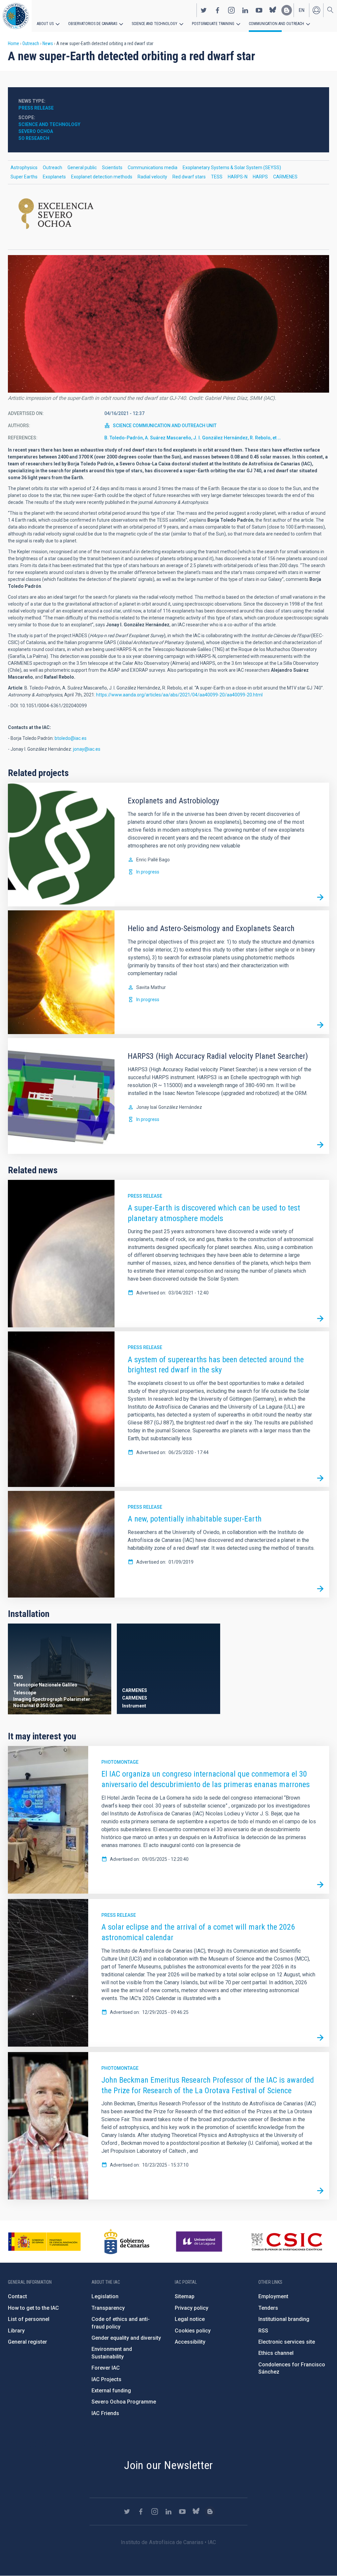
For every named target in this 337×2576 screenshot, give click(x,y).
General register (27, 2342)
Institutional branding (284, 2319)
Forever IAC (106, 2368)
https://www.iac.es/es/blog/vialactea (287, 10)
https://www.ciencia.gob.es (44, 2242)
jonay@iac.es (87, 749)
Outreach (31, 43)
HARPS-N (238, 177)
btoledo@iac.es (71, 738)
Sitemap (185, 2296)
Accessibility (190, 2342)
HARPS (260, 177)
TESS (217, 177)
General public (82, 168)
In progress (148, 872)
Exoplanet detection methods (102, 177)
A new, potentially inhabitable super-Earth (195, 1519)
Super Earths (24, 177)
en (302, 10)
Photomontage (120, 1762)
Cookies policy (193, 2331)
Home (13, 43)
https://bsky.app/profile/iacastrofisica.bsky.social (273, 10)
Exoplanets (54, 177)
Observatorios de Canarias (93, 24)
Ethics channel (276, 2353)
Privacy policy (192, 2308)
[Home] (16, 16)
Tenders (268, 2308)
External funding (111, 2391)
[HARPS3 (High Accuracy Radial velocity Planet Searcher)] (320, 1145)
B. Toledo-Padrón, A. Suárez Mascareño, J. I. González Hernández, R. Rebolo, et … (193, 438)
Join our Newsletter (168, 2465)
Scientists (112, 168)
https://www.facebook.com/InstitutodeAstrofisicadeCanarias (218, 10)
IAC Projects (106, 2379)
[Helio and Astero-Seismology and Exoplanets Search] (320, 1025)
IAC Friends (105, 2413)
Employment (273, 2296)
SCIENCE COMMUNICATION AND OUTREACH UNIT (165, 426)
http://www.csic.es (286, 2242)
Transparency (108, 2308)
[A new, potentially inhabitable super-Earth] (320, 1589)
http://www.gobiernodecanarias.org (127, 2242)
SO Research (34, 138)
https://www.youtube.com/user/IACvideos (259, 10)
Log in (316, 10)
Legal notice (190, 2319)
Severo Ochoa (36, 131)
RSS (263, 2331)
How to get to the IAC (33, 2308)
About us (45, 24)
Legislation (105, 2296)
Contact (17, 2296)
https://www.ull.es (200, 2242)
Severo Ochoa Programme (124, 2402)
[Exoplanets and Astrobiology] (320, 898)
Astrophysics (24, 168)
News (48, 43)
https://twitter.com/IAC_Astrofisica (204, 10)
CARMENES (285, 177)
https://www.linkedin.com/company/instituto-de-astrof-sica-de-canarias (245, 10)
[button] (168, 324)
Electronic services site (287, 2342)
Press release (145, 1196)
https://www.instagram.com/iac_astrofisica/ (231, 10)
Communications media (153, 168)
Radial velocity (152, 177)
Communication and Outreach (276, 24)
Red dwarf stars (189, 177)
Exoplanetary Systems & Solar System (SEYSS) (232, 168)
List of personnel (29, 2319)
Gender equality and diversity (126, 2338)
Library (16, 2331)
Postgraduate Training (213, 24)
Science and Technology (155, 24)
